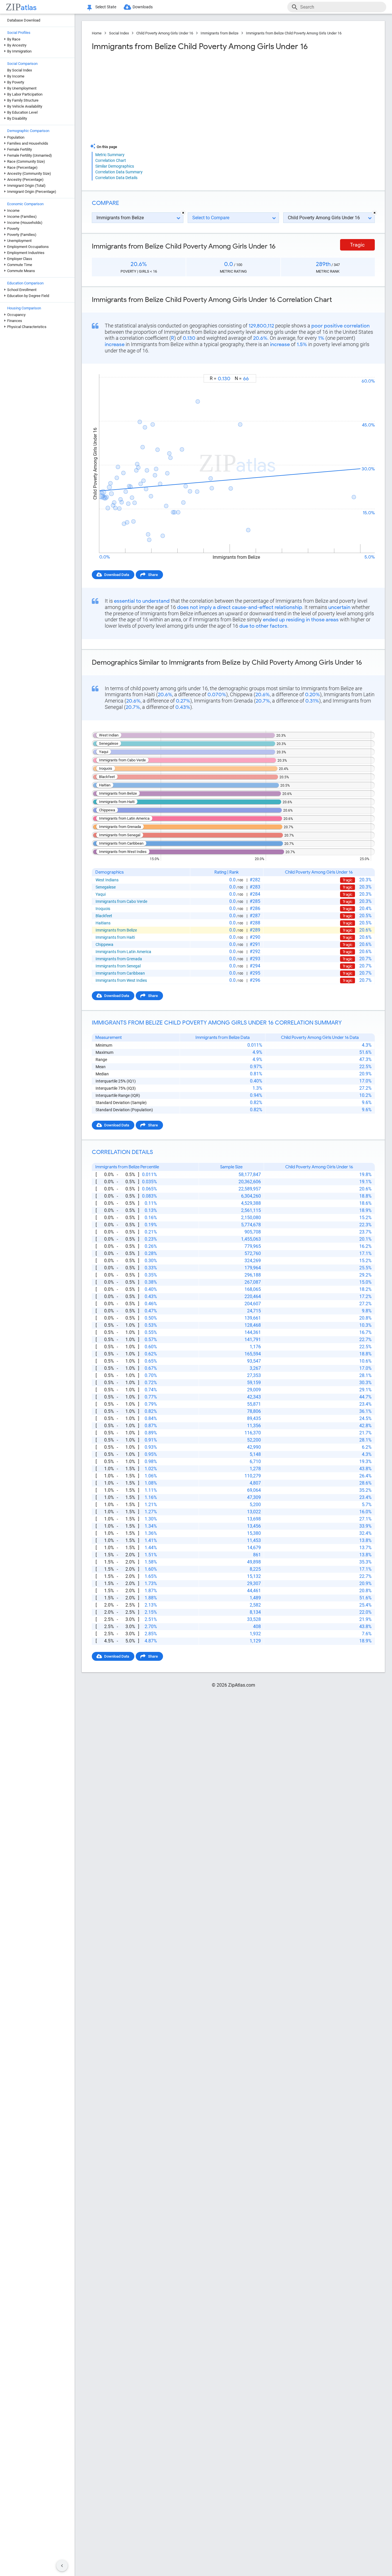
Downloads (143, 7)
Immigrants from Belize (220, 33)
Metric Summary (110, 155)
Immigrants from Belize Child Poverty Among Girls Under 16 (294, 33)
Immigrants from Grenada (119, 959)
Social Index (119, 33)
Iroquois (103, 909)
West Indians (107, 880)
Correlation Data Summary (119, 172)
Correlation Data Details (116, 178)
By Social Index (20, 70)
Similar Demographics (115, 166)
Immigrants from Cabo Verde (121, 901)
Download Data (117, 575)
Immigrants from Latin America (123, 952)
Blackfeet (104, 916)
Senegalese (106, 887)
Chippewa (104, 944)
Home (97, 33)
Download (363, 369)
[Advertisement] (162, 97)
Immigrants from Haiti (115, 937)
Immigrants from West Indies (121, 980)
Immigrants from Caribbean (120, 973)
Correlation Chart (111, 160)
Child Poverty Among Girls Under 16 (165, 33)
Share (153, 575)
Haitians (103, 923)
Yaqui (101, 894)
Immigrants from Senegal (118, 966)
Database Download (24, 20)
